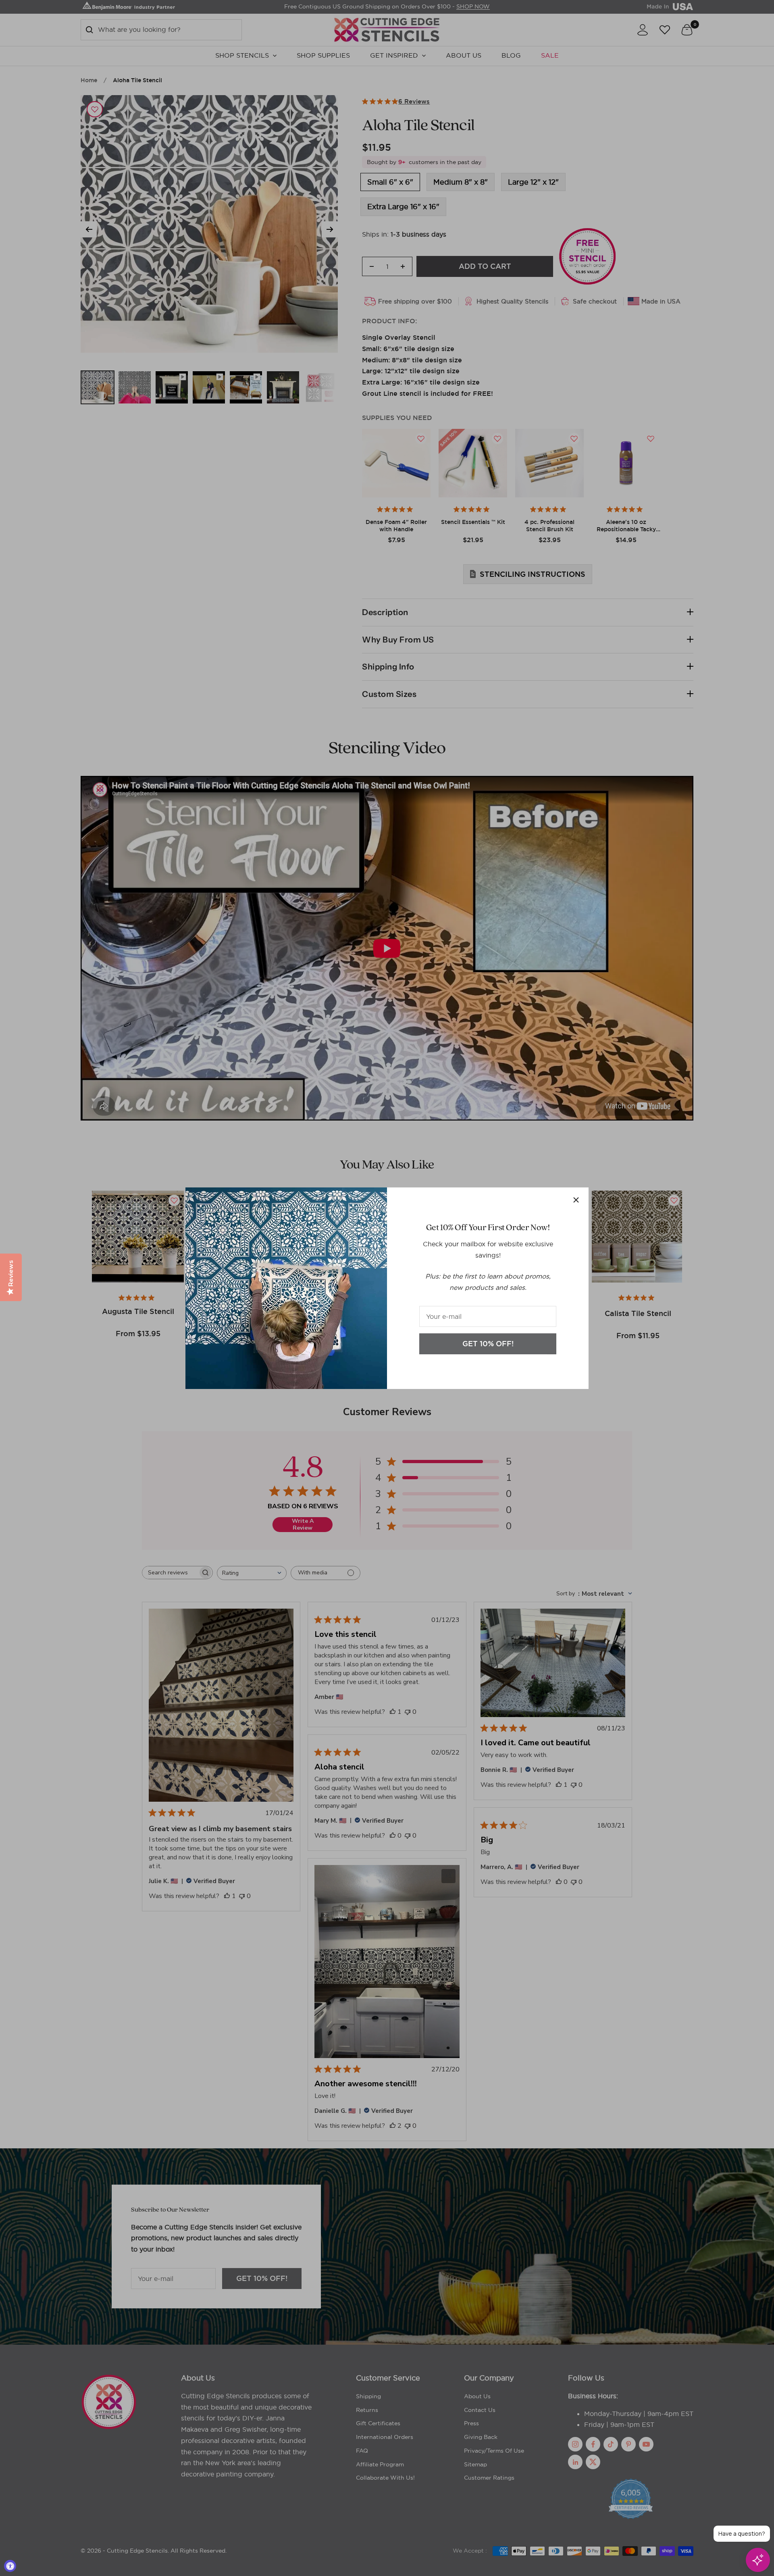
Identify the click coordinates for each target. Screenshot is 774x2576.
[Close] (576, 1200)
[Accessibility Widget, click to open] (10, 2566)
